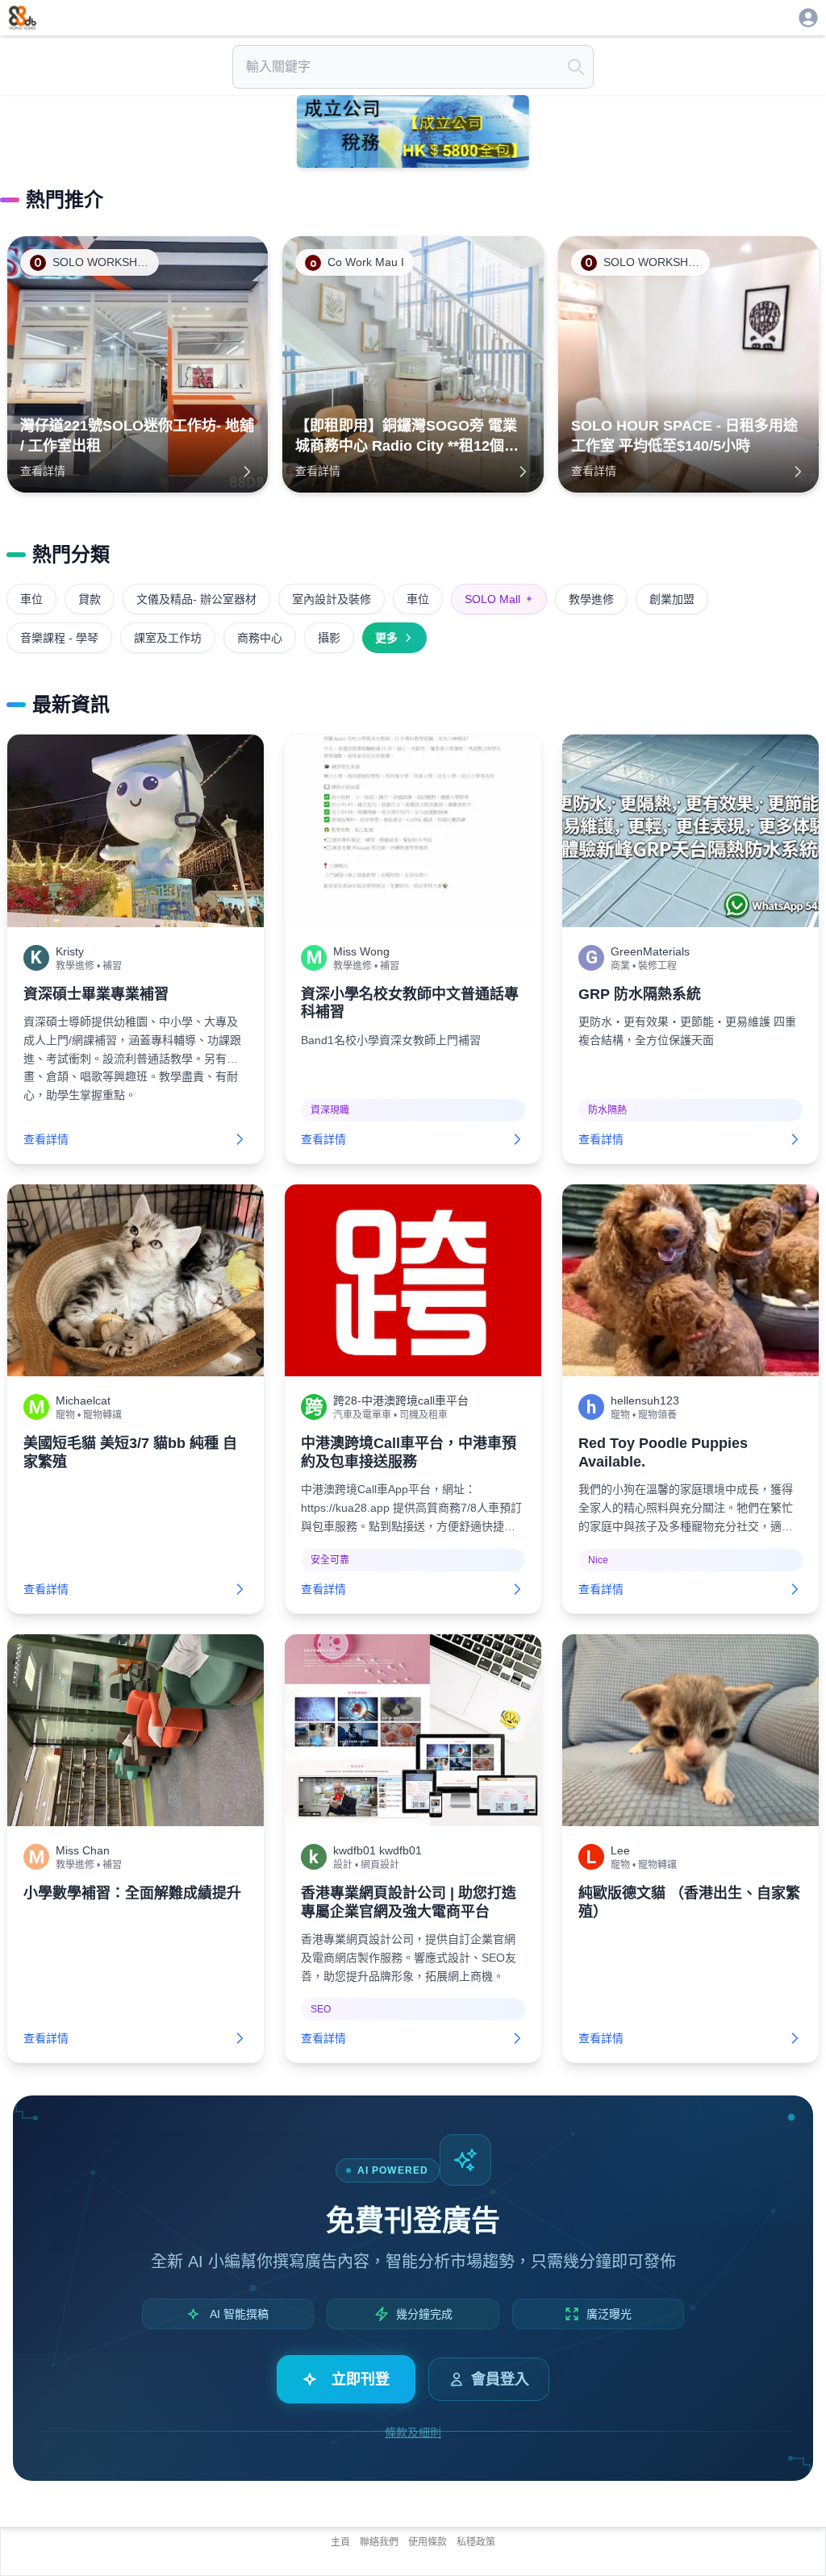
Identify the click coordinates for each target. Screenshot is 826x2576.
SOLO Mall (499, 599)
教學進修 (591, 599)
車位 (31, 599)
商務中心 (260, 638)
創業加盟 (672, 599)
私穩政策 (476, 2542)
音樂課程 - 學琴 (59, 638)
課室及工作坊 (168, 638)
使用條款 (428, 2542)
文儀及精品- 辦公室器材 (196, 599)
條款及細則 (413, 2432)
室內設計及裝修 (332, 599)
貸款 (90, 599)
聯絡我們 (379, 2542)
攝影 (329, 638)
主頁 (340, 2542)
